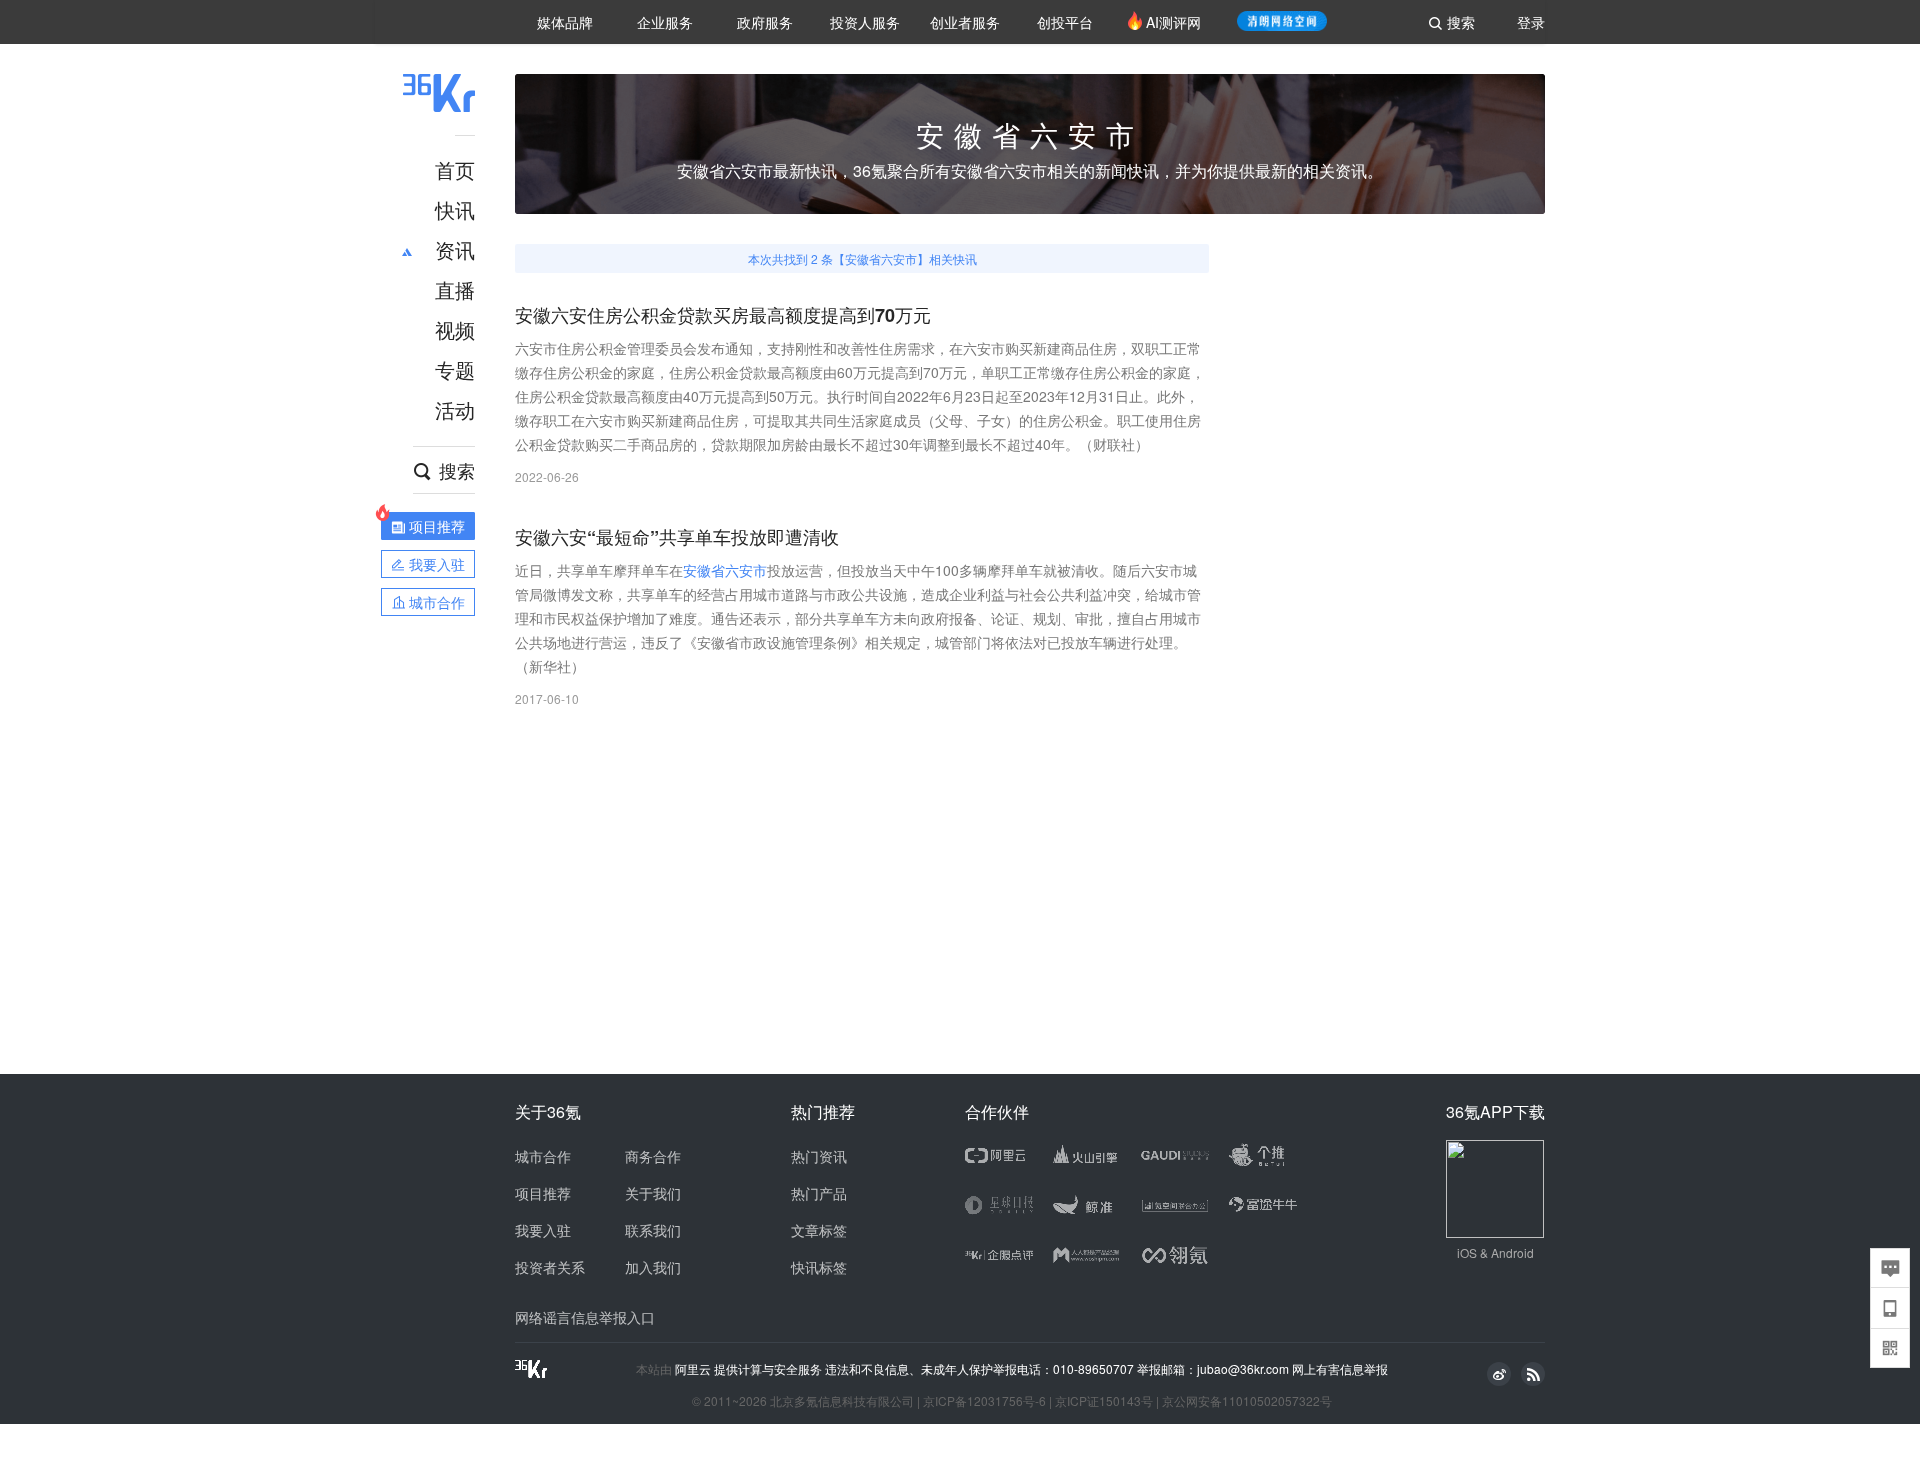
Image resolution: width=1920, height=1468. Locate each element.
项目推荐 (543, 1193)
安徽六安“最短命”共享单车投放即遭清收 (677, 537)
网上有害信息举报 (1340, 1368)
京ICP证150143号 (1104, 1400)
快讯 (455, 209)
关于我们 (653, 1193)
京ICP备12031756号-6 (984, 1400)
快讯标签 (819, 1267)
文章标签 (819, 1230)
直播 (455, 289)
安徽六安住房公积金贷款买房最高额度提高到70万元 (723, 315)
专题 (455, 369)
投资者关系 (550, 1267)
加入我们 (653, 1267)
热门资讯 (819, 1156)
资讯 (455, 249)
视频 (455, 329)
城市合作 (543, 1156)
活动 (455, 409)
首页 (455, 169)
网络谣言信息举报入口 (585, 1317)
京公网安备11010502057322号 (1247, 1400)
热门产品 (819, 1193)
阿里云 (694, 1369)
